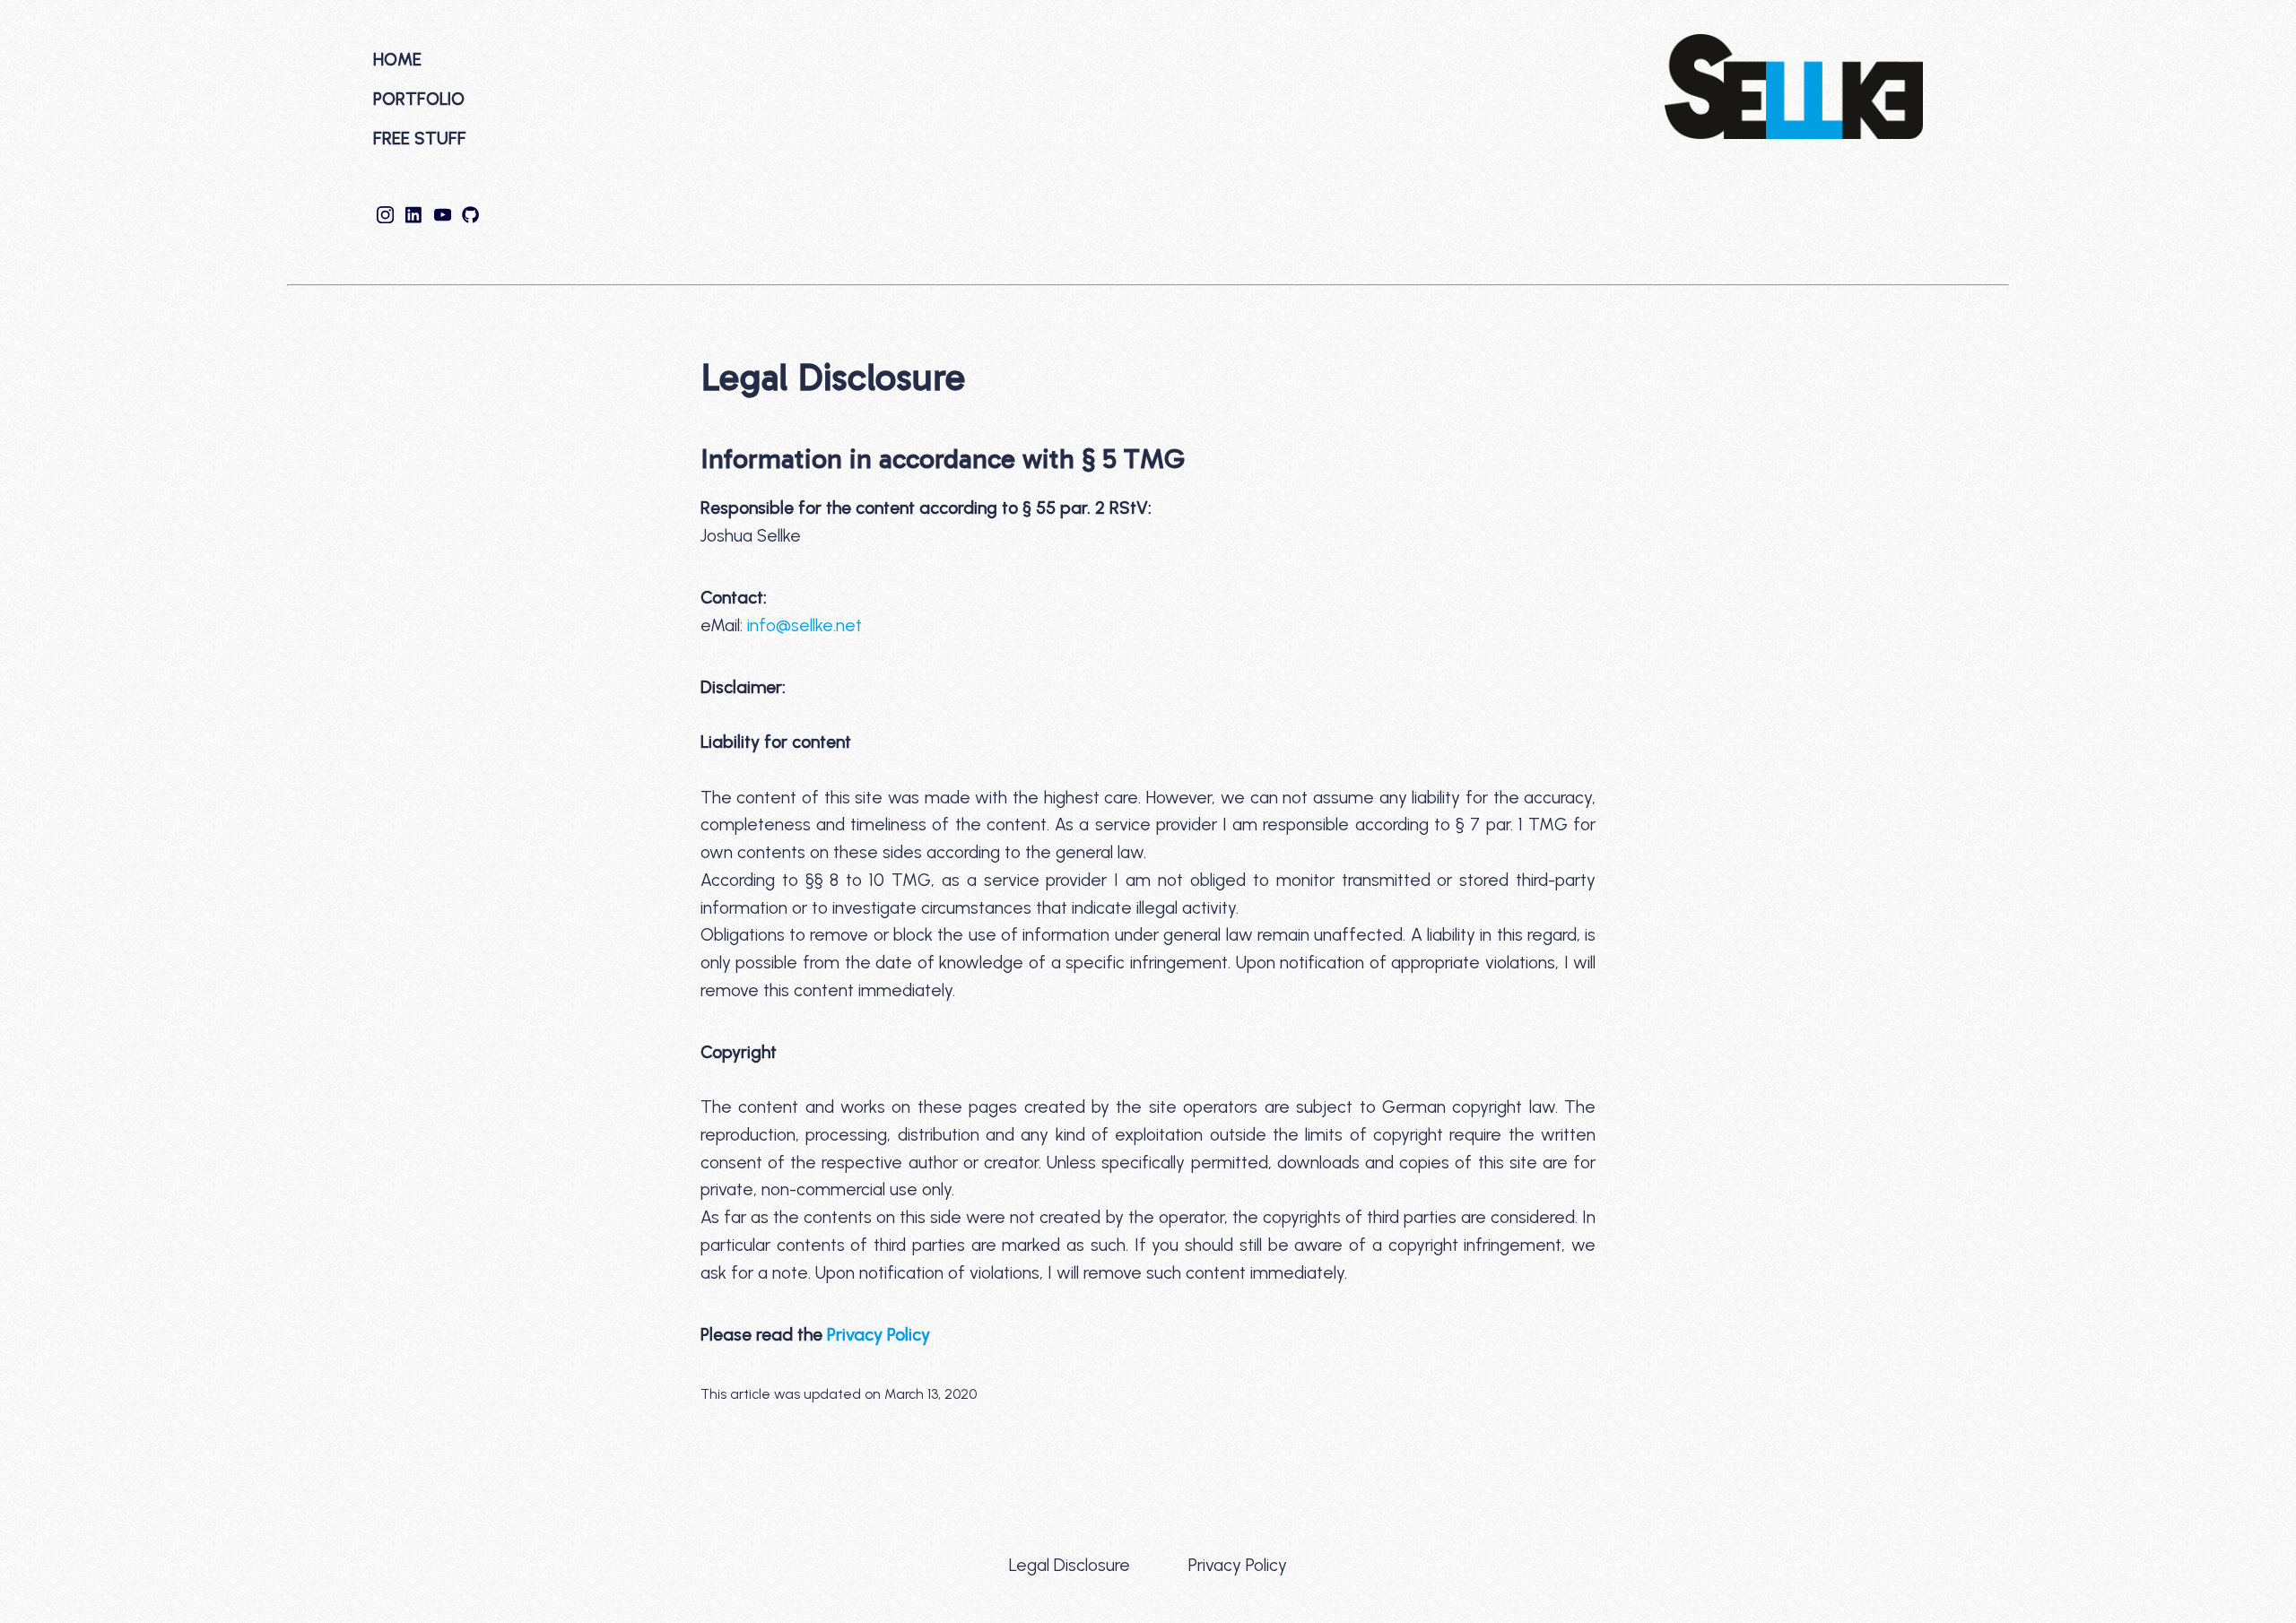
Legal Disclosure (1070, 1565)
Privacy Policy (878, 1335)
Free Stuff (420, 139)
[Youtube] (445, 217)
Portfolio (419, 99)
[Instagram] (387, 217)
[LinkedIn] (416, 217)
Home (397, 60)
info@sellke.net (804, 625)
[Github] (471, 217)
